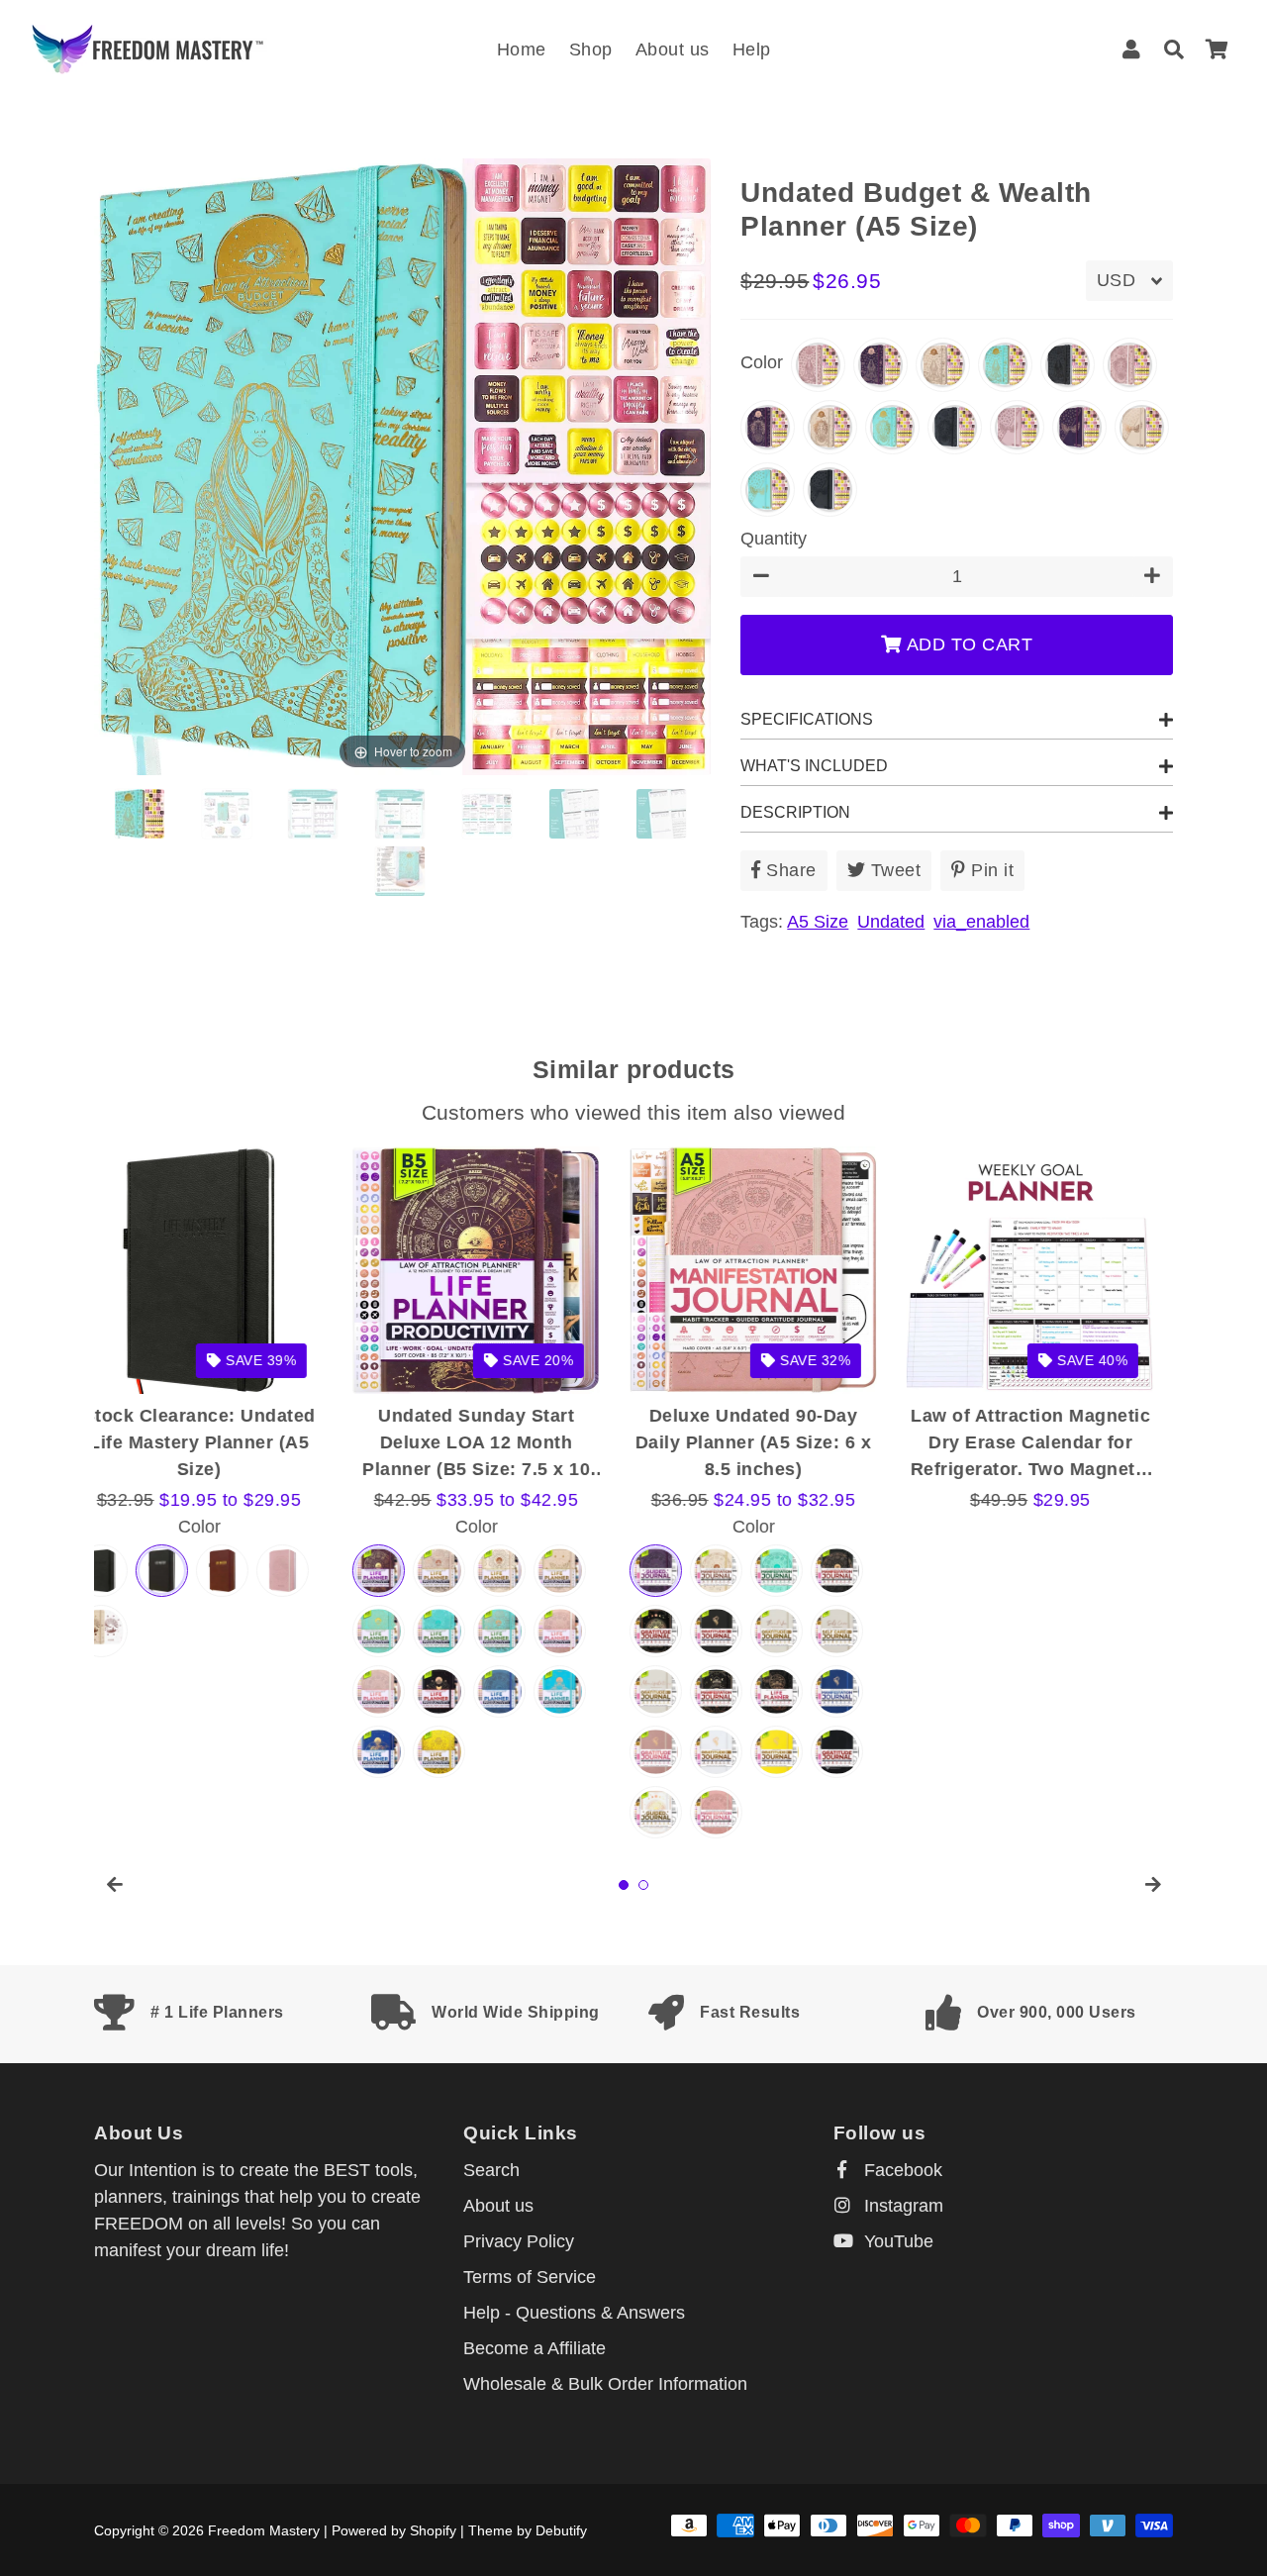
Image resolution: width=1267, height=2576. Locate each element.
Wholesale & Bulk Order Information (605, 2384)
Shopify (433, 2530)
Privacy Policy (519, 2241)
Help (752, 50)
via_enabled (981, 922)
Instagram (901, 2206)
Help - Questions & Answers (574, 2313)
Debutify (561, 2530)
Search (491, 2170)
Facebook (901, 2170)
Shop (591, 50)
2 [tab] (643, 1885)
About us (673, 50)
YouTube (896, 2241)
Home (522, 50)
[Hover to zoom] (402, 465)
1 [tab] (624, 1885)
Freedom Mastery (264, 2530)
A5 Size (818, 922)
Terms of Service (530, 2277)
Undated (891, 922)
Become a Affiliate (535, 2348)
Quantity (774, 539)
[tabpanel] (218, 1467)
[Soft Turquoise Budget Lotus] (142, 814)
